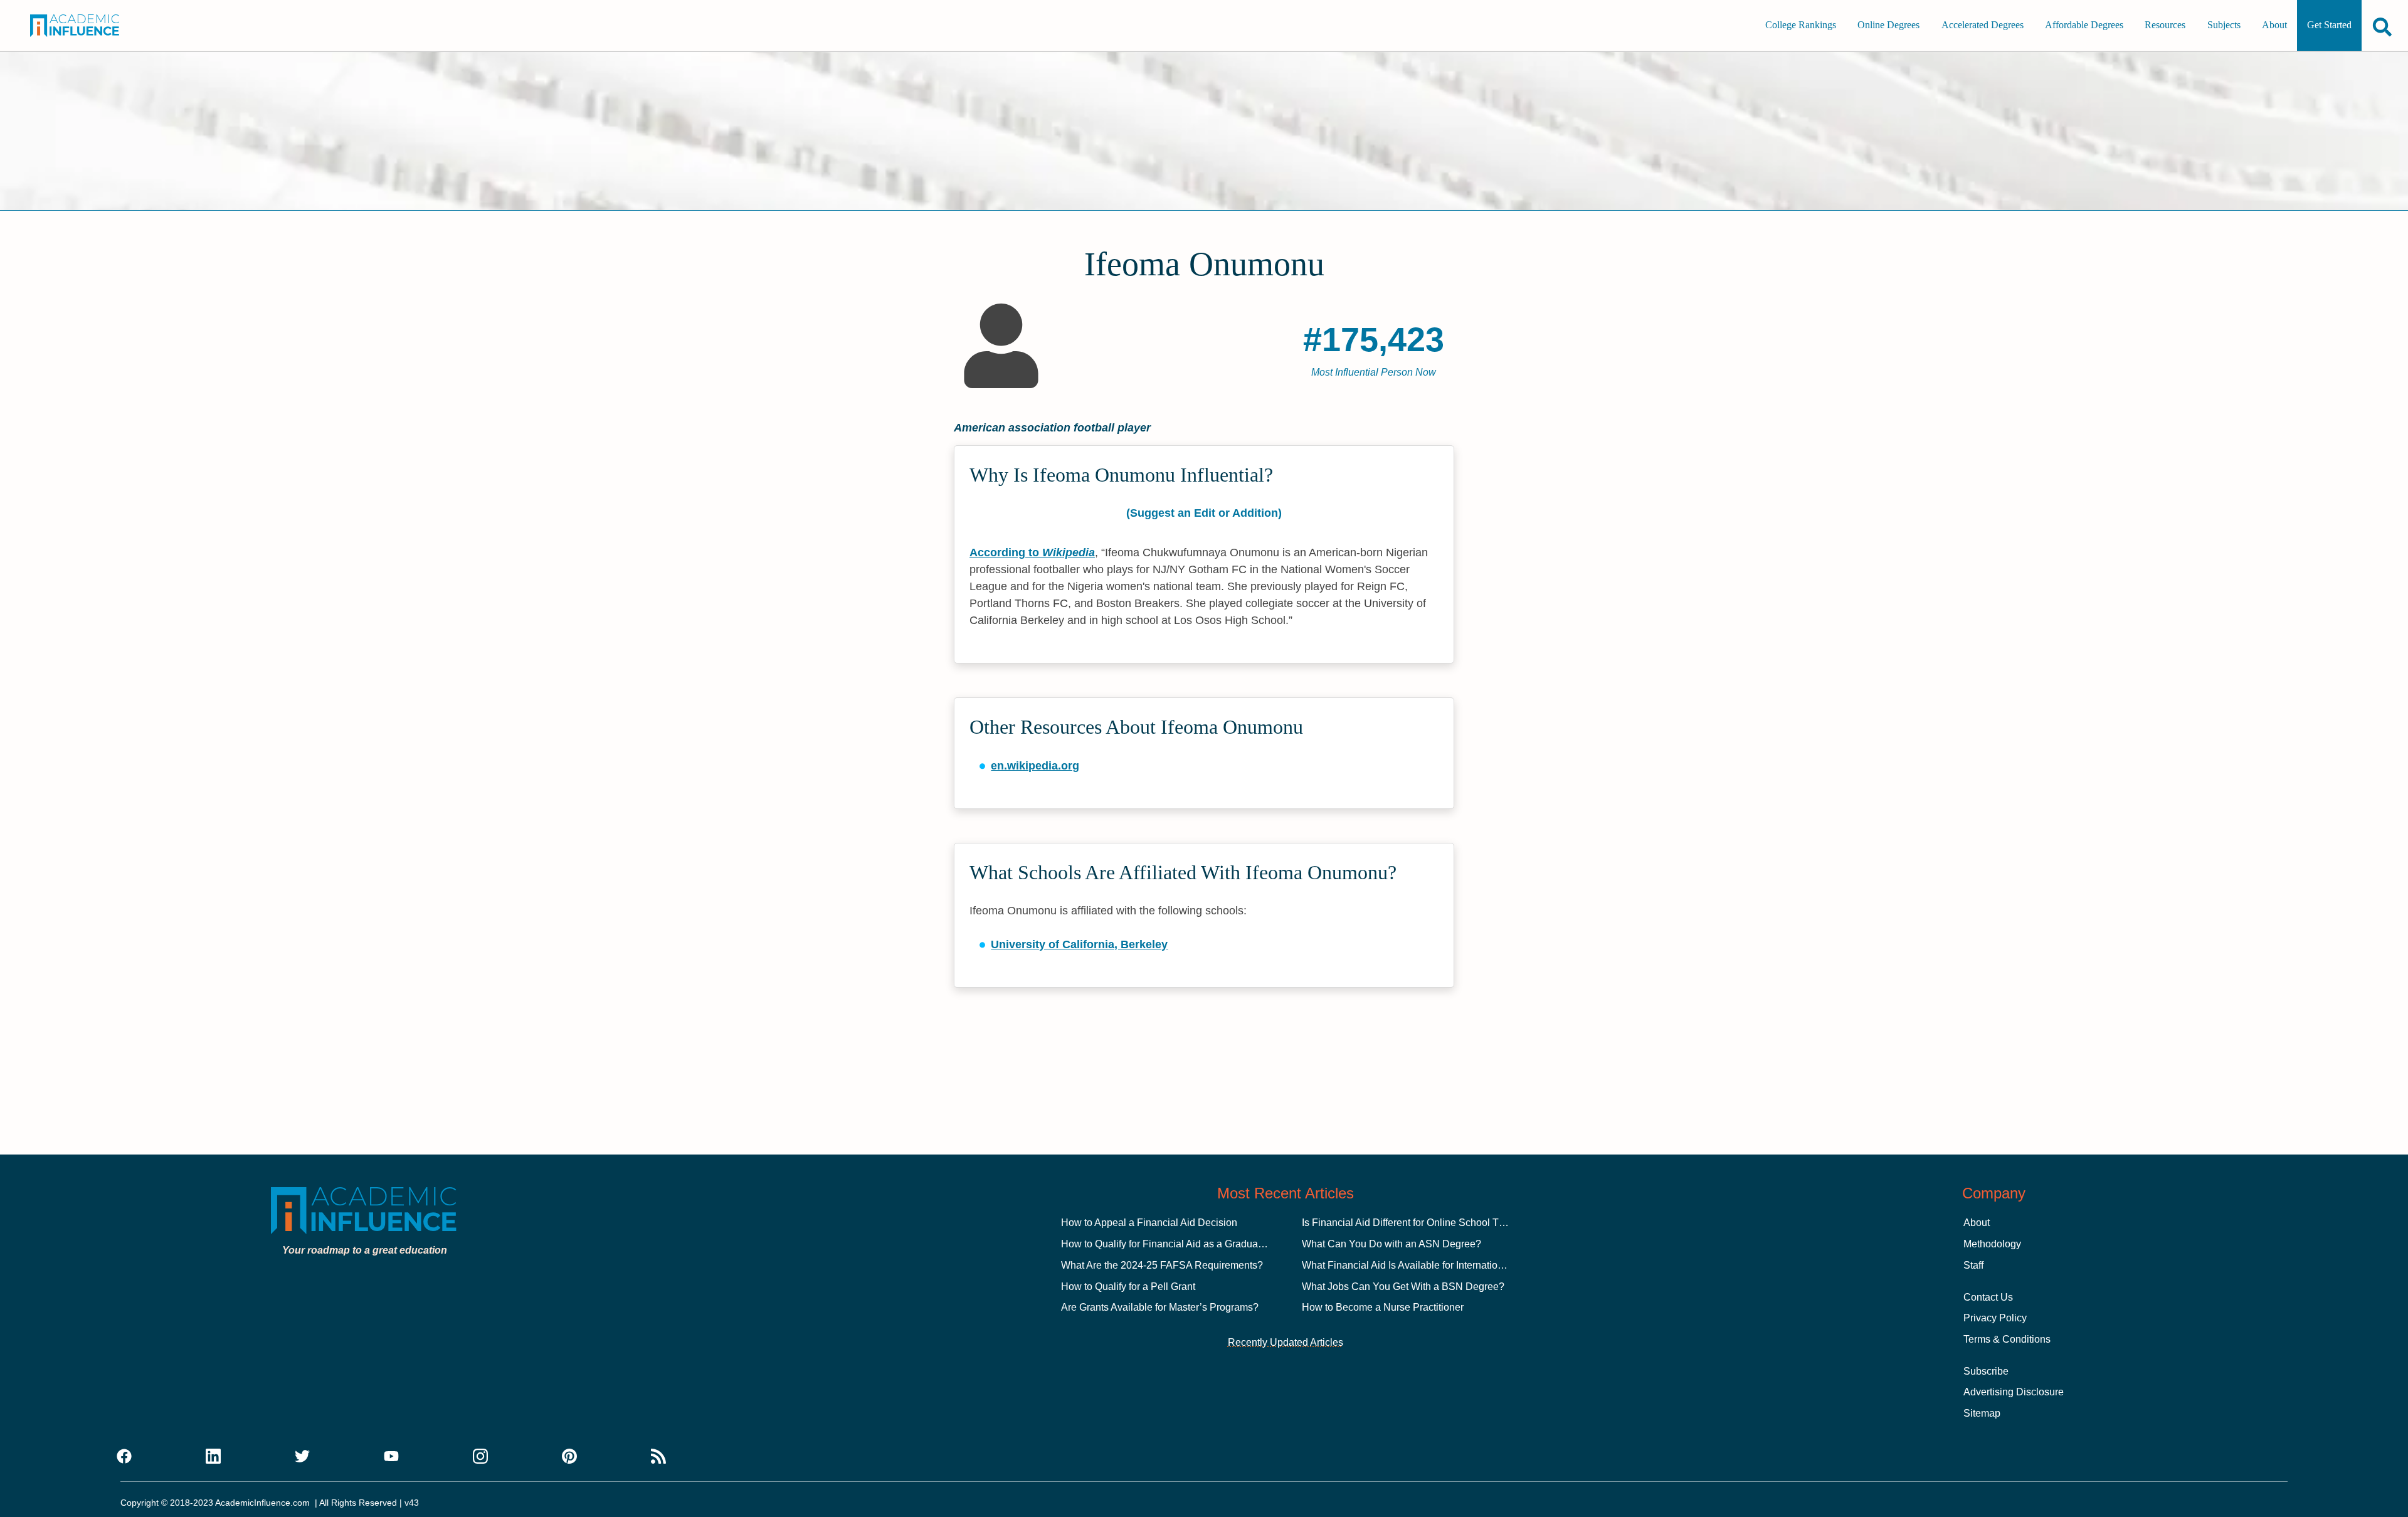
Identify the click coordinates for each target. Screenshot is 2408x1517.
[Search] (2382, 27)
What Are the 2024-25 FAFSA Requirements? (1162, 1265)
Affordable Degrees (2084, 25)
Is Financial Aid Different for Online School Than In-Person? (1434, 1223)
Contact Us (1988, 1297)
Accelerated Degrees (1983, 25)
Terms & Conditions (2007, 1339)
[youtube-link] (391, 1457)
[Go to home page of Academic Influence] (92, 26)
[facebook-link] (124, 1457)
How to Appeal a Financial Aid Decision (1149, 1223)
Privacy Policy (1995, 1318)
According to (1032, 552)
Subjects (2224, 25)
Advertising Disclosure (2014, 1392)
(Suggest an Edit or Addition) (1204, 513)
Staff (1973, 1265)
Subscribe (1986, 1371)
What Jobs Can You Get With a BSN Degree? (1403, 1287)
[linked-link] (213, 1457)
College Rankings (1801, 25)
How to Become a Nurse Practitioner (1383, 1307)
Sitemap (1982, 1413)
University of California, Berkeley (1079, 944)
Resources (2165, 25)
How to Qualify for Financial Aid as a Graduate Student (1182, 1244)
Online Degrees (1888, 25)
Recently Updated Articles (1286, 1342)
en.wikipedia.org (1035, 766)
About (2274, 25)
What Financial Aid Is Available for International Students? (1430, 1265)
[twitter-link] (302, 1457)
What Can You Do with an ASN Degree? (1391, 1244)
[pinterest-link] (569, 1457)
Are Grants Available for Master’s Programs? (1160, 1307)
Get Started (2329, 25)
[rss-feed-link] (658, 1457)
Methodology (1992, 1244)
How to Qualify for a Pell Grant (1128, 1287)
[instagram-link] (480, 1457)
